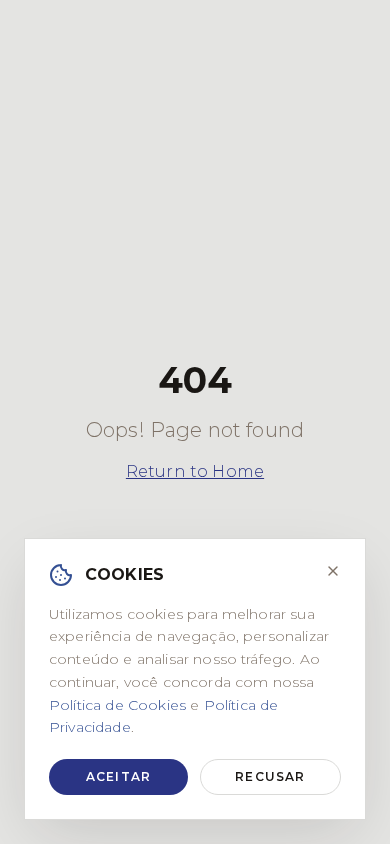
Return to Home (195, 471)
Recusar (270, 776)
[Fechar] (333, 571)
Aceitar (118, 776)
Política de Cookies (117, 705)
